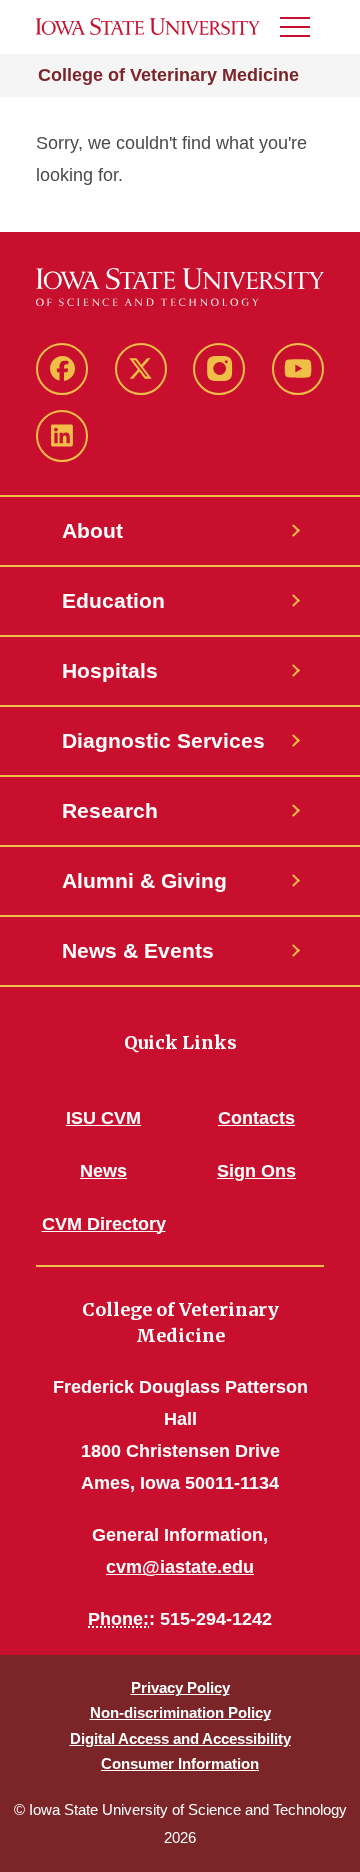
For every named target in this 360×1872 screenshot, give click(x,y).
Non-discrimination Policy (180, 1712)
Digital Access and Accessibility (180, 1738)
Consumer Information (180, 1763)
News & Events (138, 950)
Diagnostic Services (163, 740)
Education (113, 600)
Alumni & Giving (144, 880)
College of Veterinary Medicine (168, 75)
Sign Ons (256, 1171)
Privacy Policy (180, 1687)
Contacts (256, 1118)
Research (110, 810)
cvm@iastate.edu (180, 1567)
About (92, 530)
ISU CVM (103, 1118)
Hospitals (110, 670)
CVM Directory (104, 1224)
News (103, 1171)
